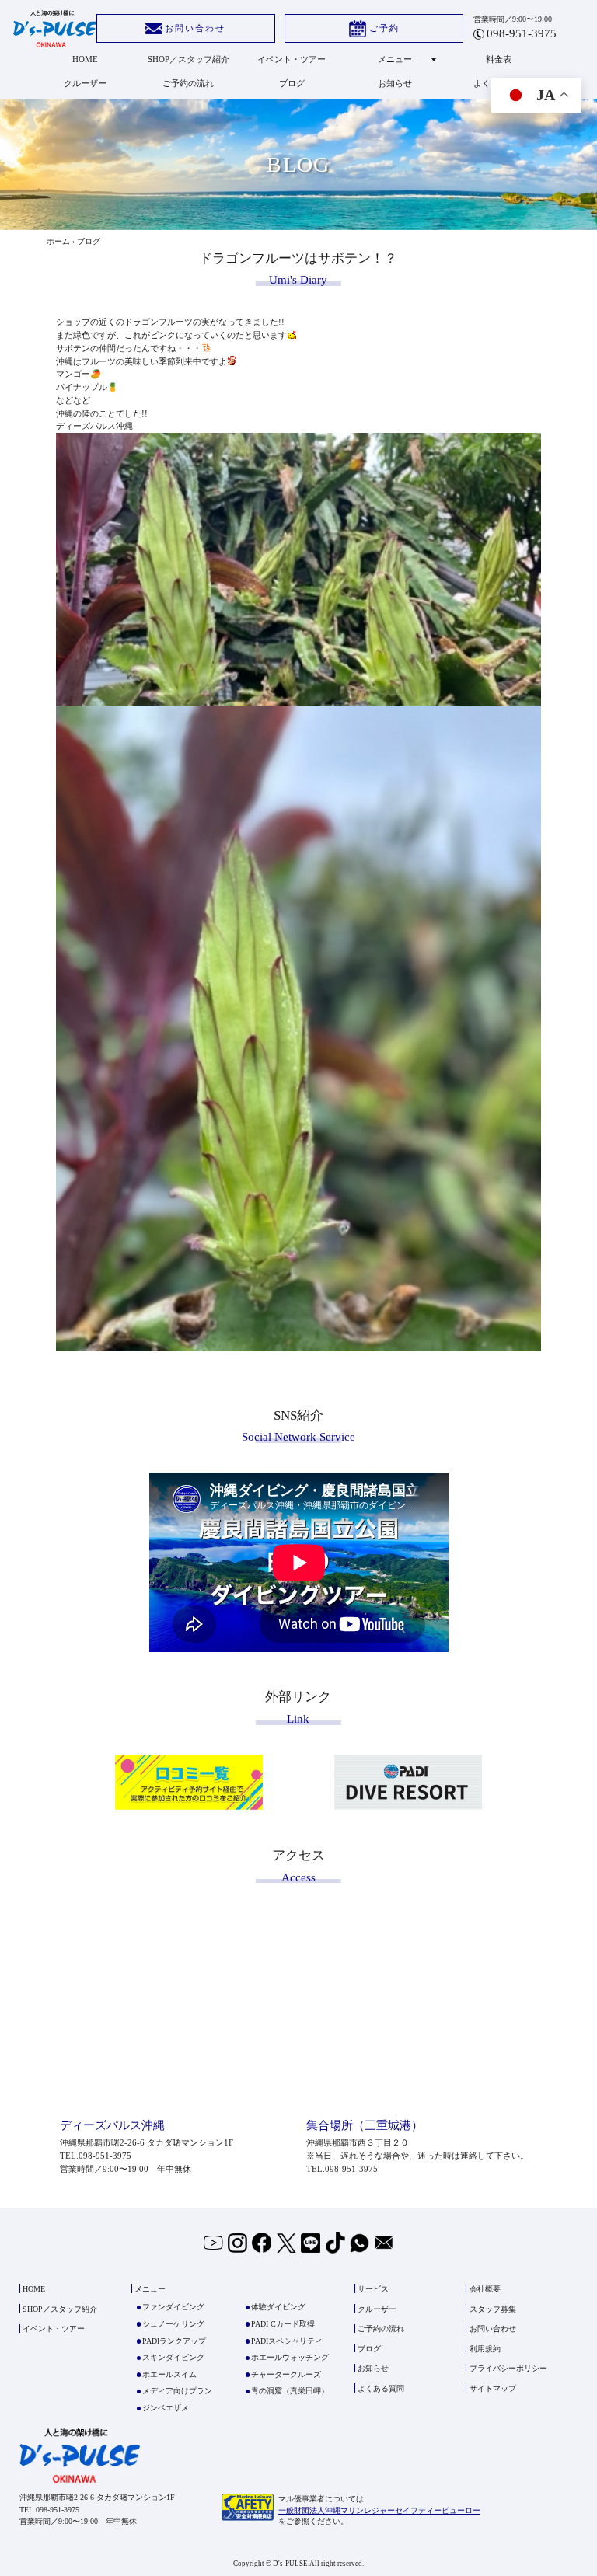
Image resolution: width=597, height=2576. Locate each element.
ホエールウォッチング (290, 2357)
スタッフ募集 (493, 2309)
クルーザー (85, 83)
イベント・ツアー (292, 59)
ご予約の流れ (188, 83)
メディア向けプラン (177, 2391)
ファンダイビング (173, 2307)
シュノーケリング (173, 2324)
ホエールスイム (169, 2374)
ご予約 (384, 28)
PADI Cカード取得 (283, 2324)
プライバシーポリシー (508, 2369)
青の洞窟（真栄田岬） (290, 2391)
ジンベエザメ (166, 2408)
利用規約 (485, 2349)
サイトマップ (493, 2388)
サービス (373, 2289)
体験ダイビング (278, 2307)
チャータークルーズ (286, 2374)
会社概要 (485, 2289)
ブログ (292, 83)
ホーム (58, 241)
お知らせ (395, 83)
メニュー (395, 59)
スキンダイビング (173, 2357)
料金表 (499, 59)
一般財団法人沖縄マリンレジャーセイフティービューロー (379, 2510)
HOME (85, 59)
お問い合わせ (195, 28)
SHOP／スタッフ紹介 (189, 59)
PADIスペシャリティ (287, 2341)
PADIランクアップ (174, 2341)
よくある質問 (381, 2388)
